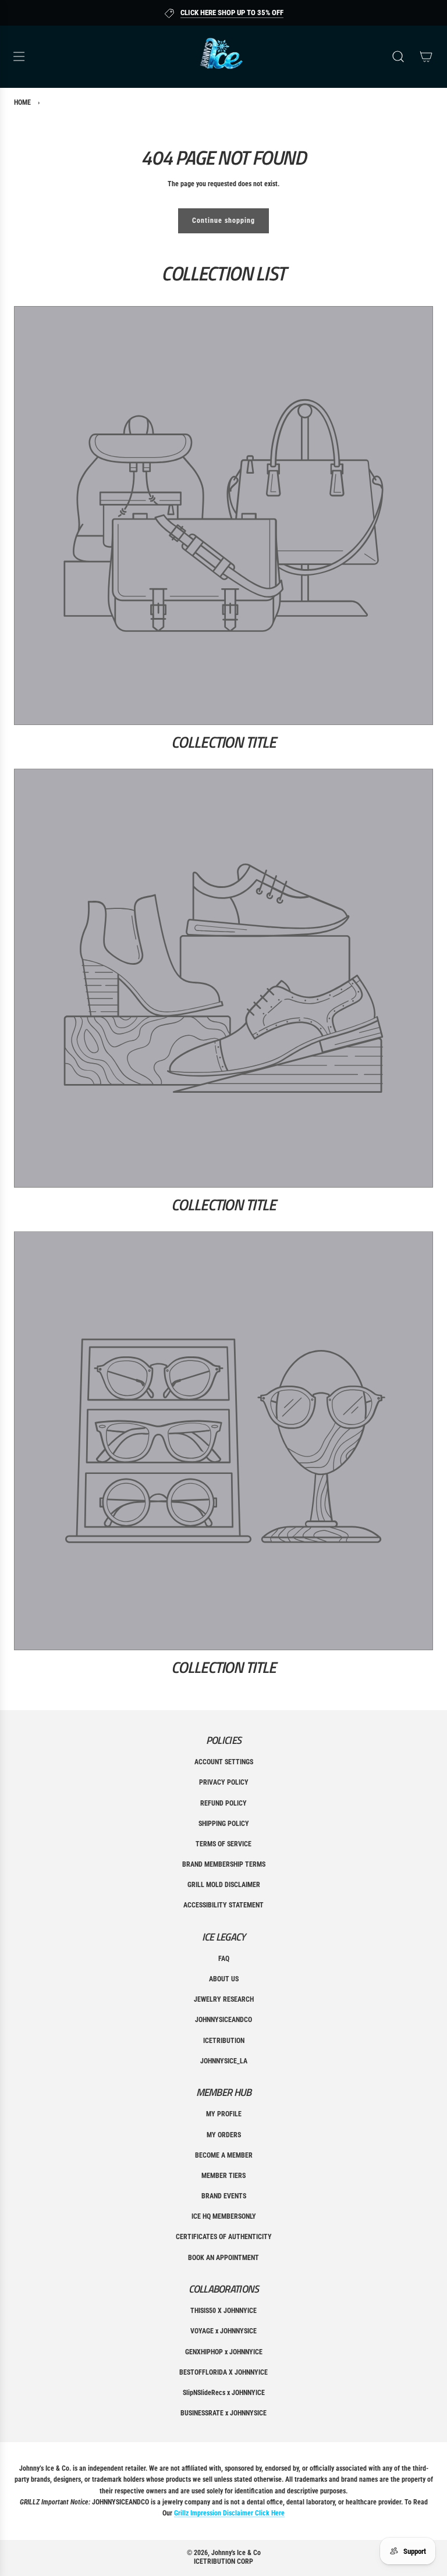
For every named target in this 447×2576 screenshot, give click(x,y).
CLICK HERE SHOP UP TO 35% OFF (232, 13)
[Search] (398, 56)
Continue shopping (223, 221)
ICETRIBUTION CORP (223, 2561)
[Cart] (426, 56)
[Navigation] (19, 56)
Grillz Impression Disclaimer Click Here (229, 2513)
